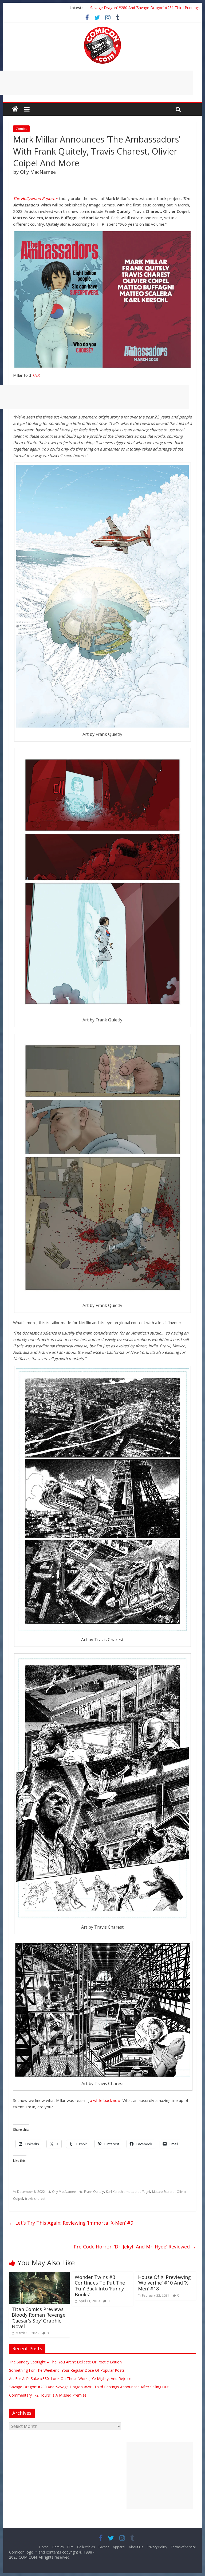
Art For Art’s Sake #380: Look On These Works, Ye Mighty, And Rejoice (70, 2379)
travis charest (35, 2199)
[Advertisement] (160, 2476)
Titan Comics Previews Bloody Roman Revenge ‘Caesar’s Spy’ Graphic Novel (39, 2318)
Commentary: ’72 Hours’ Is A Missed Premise (48, 2395)
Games (104, 2547)
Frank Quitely (94, 2192)
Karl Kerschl (115, 2192)
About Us (136, 2547)
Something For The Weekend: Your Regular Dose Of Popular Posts (67, 2370)
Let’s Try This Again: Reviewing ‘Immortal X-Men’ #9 (71, 2223)
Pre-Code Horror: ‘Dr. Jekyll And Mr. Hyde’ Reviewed (135, 2247)
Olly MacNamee (64, 2192)
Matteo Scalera (163, 2192)
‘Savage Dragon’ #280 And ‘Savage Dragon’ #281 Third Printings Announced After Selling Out (89, 2387)
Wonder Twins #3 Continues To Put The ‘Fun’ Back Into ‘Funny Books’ (100, 2286)
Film (70, 2547)
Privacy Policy (157, 2547)
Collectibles (86, 2547)
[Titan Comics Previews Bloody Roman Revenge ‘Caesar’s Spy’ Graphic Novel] (40, 2275)
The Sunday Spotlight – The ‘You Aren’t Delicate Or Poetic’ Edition (65, 2362)
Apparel (119, 2547)
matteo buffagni (138, 2192)
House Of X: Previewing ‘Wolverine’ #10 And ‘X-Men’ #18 (164, 2283)
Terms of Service (183, 2547)
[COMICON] (102, 28)
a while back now (105, 2100)
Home (44, 2547)
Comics (21, 129)
